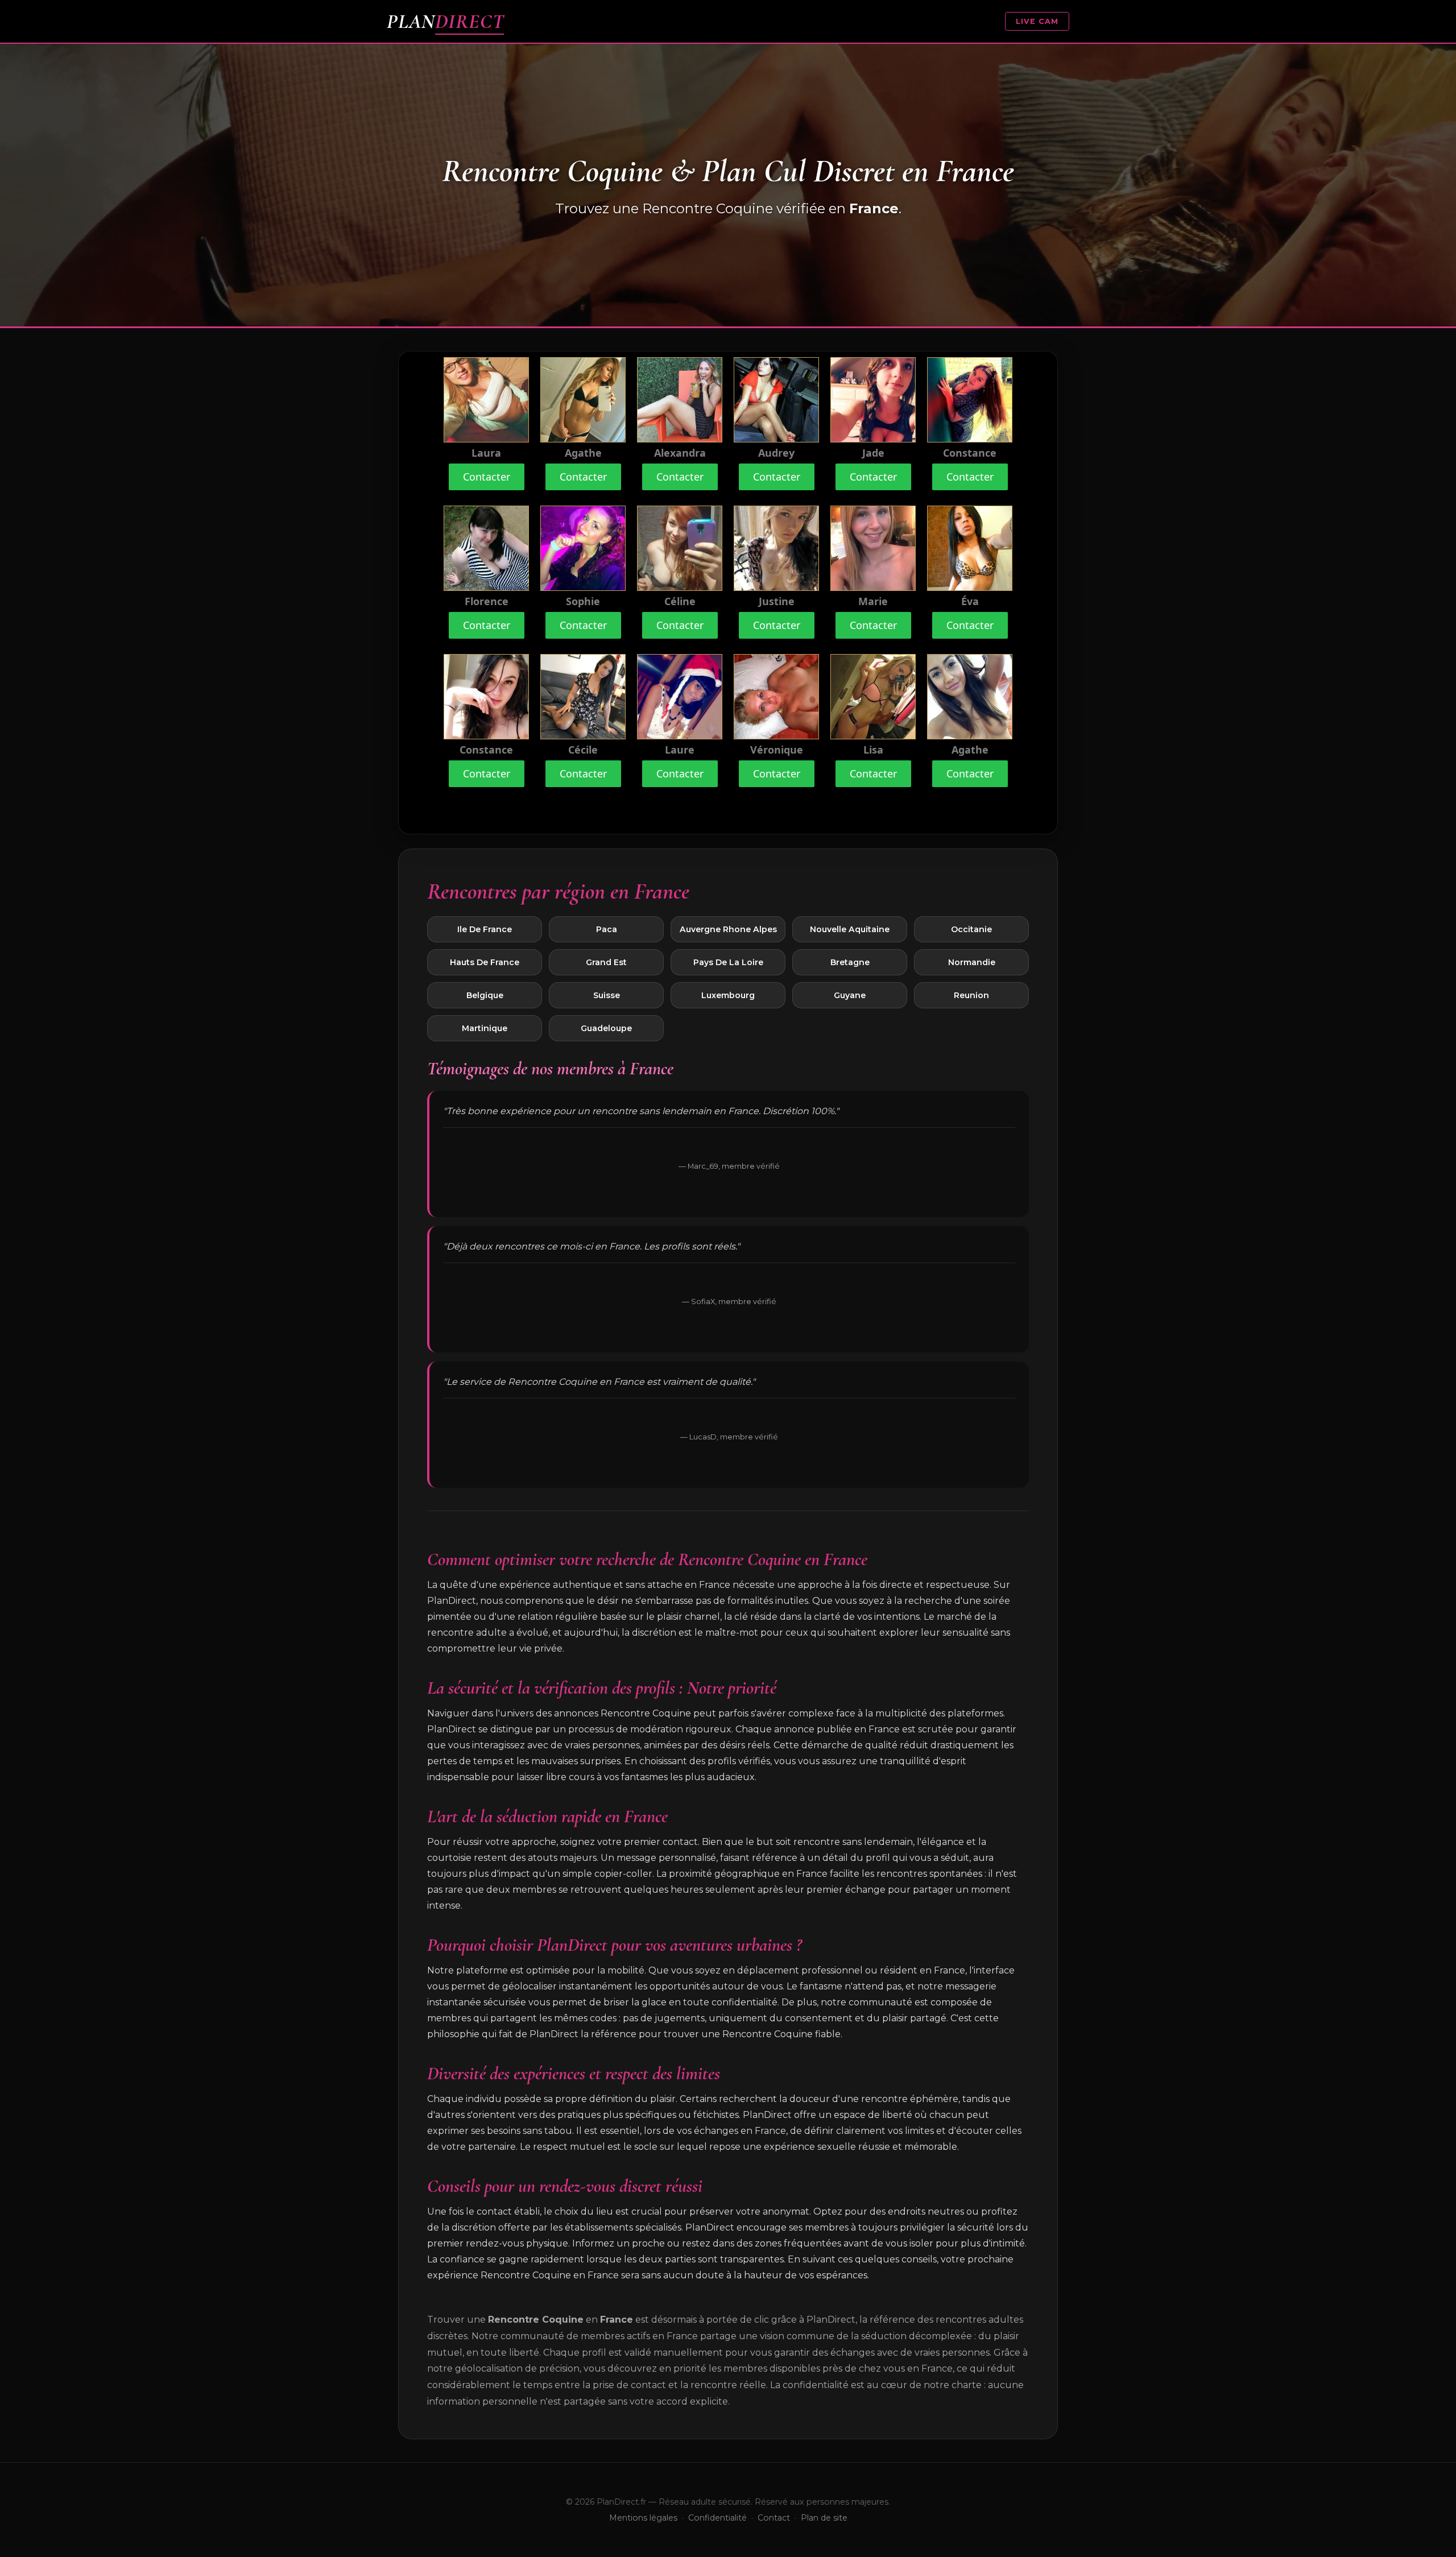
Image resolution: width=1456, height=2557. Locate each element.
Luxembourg (728, 995)
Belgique (485, 995)
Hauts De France (485, 962)
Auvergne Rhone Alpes (728, 929)
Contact (774, 2518)
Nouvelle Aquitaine (850, 929)
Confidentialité (717, 2518)
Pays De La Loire (728, 962)
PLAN (445, 21)
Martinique (485, 1028)
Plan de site (824, 2518)
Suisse (607, 995)
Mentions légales (643, 2518)
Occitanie (971, 929)
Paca (607, 929)
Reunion (971, 995)
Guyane (850, 995)
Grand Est (606, 962)
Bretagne (850, 962)
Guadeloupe (606, 1028)
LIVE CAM (1037, 21)
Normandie (972, 962)
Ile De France (485, 929)
